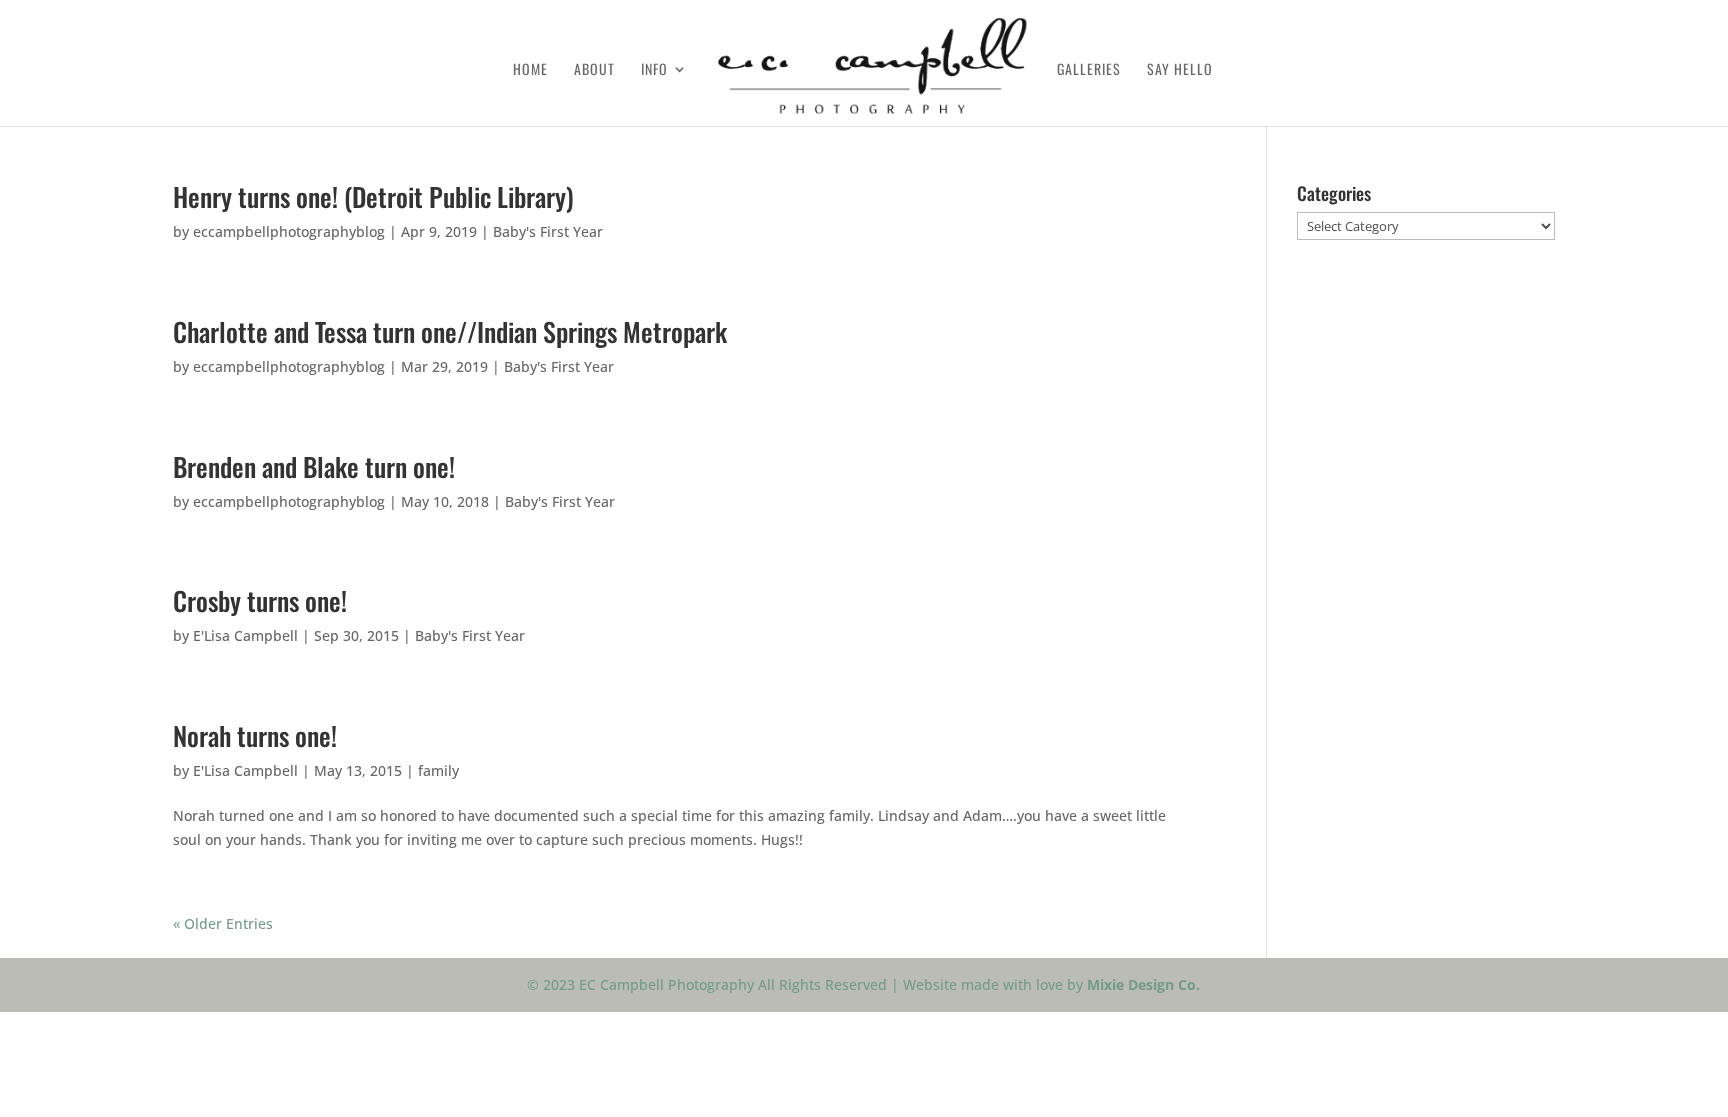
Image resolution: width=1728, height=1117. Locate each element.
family (438, 770)
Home (530, 70)
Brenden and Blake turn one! (314, 466)
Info (654, 70)
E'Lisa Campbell (245, 635)
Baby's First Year (548, 231)
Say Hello (1180, 70)
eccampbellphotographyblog (289, 231)
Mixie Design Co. (1143, 984)
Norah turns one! (255, 735)
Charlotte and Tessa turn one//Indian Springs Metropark (450, 331)
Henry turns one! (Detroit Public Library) (373, 196)
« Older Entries (223, 923)
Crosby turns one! (260, 600)
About (594, 70)
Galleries (1089, 70)
